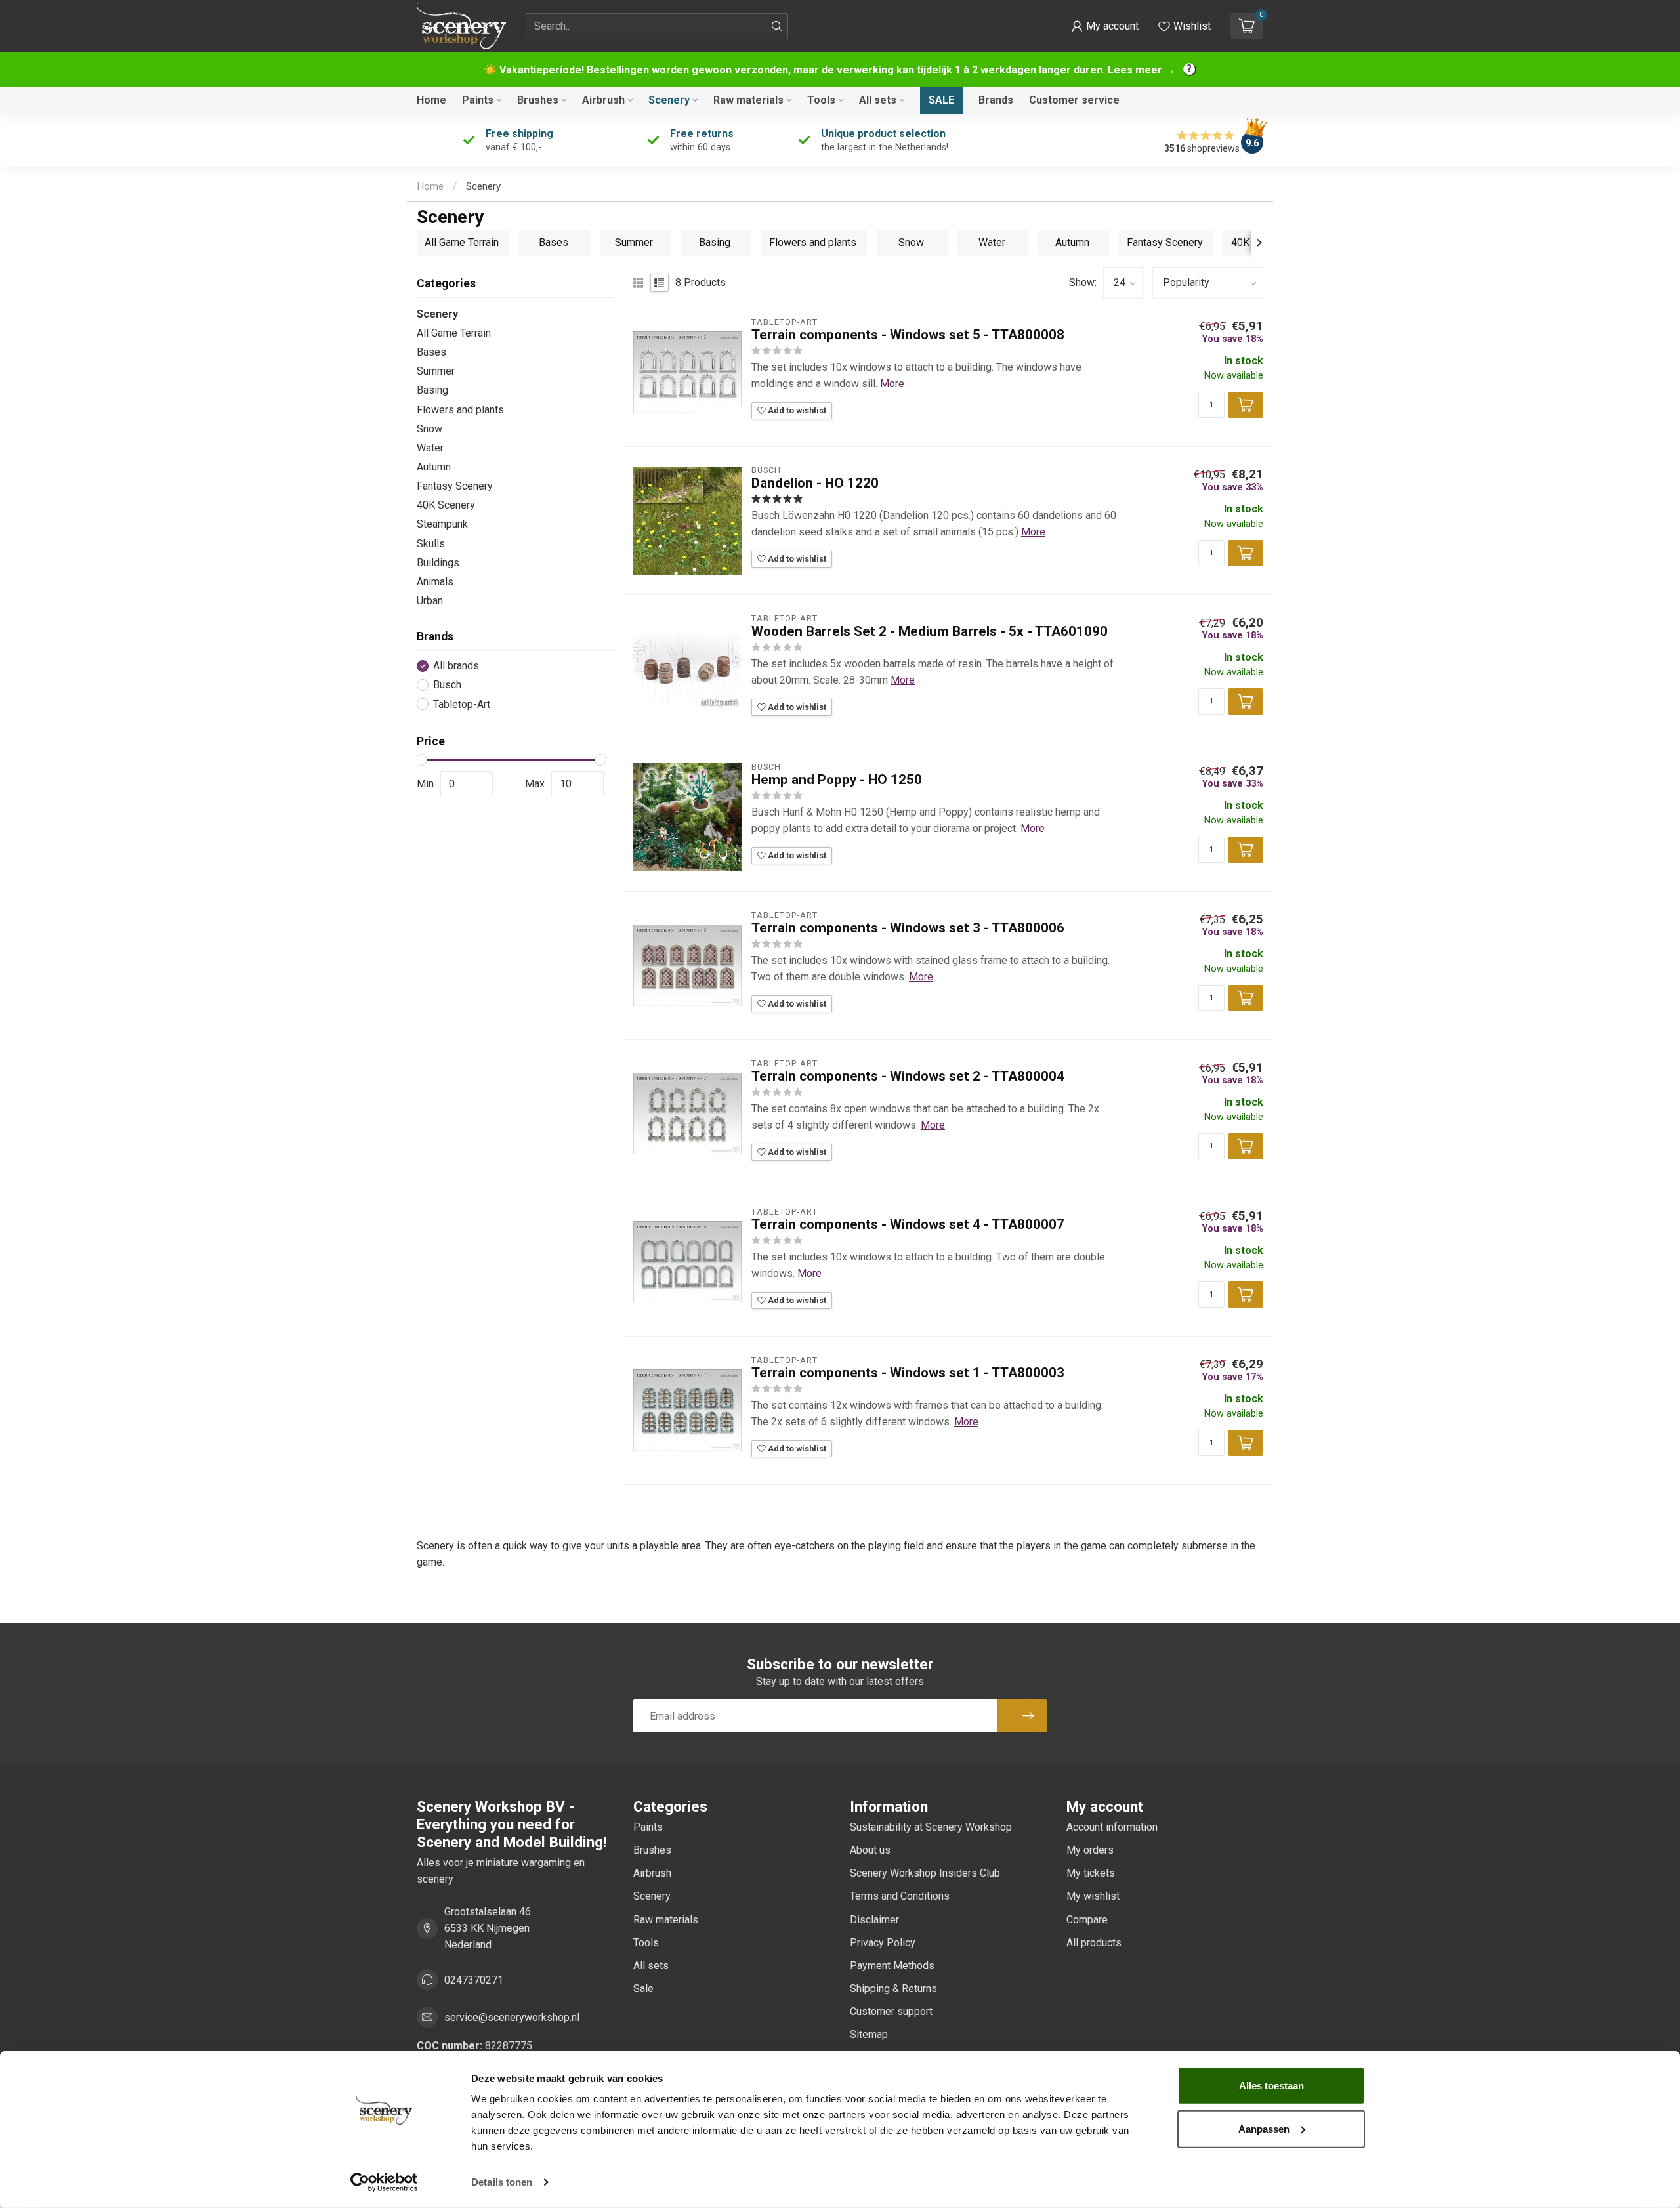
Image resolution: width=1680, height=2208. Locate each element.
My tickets (1091, 1873)
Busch (447, 685)
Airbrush (603, 100)
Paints (478, 100)
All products (1094, 1943)
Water (430, 448)
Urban (430, 601)
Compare (1087, 1920)
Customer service (1074, 100)
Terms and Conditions (900, 1896)
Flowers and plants (460, 410)
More (892, 384)
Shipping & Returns (893, 1989)
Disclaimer (874, 1920)
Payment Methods (892, 1966)
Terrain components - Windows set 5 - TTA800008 (908, 335)
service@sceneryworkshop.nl (512, 2017)
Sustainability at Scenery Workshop (931, 1827)
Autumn (434, 467)
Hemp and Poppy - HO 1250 (837, 780)
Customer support (891, 2011)
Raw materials (748, 100)
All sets (878, 100)
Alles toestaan (1271, 2086)
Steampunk (442, 524)
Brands (996, 100)
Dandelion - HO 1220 (815, 483)
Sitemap (869, 2034)
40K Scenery (446, 505)
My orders (1090, 1850)
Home (431, 100)
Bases (431, 352)
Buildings (438, 563)
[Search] (777, 26)
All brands (456, 666)
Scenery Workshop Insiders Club (925, 1873)
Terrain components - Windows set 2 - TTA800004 (908, 1076)
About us (870, 1850)
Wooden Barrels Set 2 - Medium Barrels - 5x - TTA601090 (930, 631)
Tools (821, 100)
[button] (1105, 26)
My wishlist (1093, 1896)
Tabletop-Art (462, 705)
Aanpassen (1264, 2128)
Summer (436, 371)
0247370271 (474, 1980)
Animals (435, 582)
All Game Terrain (454, 333)
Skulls (431, 544)
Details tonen (502, 2182)
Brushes (538, 100)
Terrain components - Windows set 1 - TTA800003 (908, 1373)
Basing (432, 390)
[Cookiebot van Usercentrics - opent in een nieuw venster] (384, 2182)
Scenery (669, 100)
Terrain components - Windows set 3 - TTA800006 (908, 928)
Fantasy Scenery (455, 486)
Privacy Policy (883, 1943)
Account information (1112, 1827)
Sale (941, 100)
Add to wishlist (796, 410)
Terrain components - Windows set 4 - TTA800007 (908, 1224)
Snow (430, 429)
